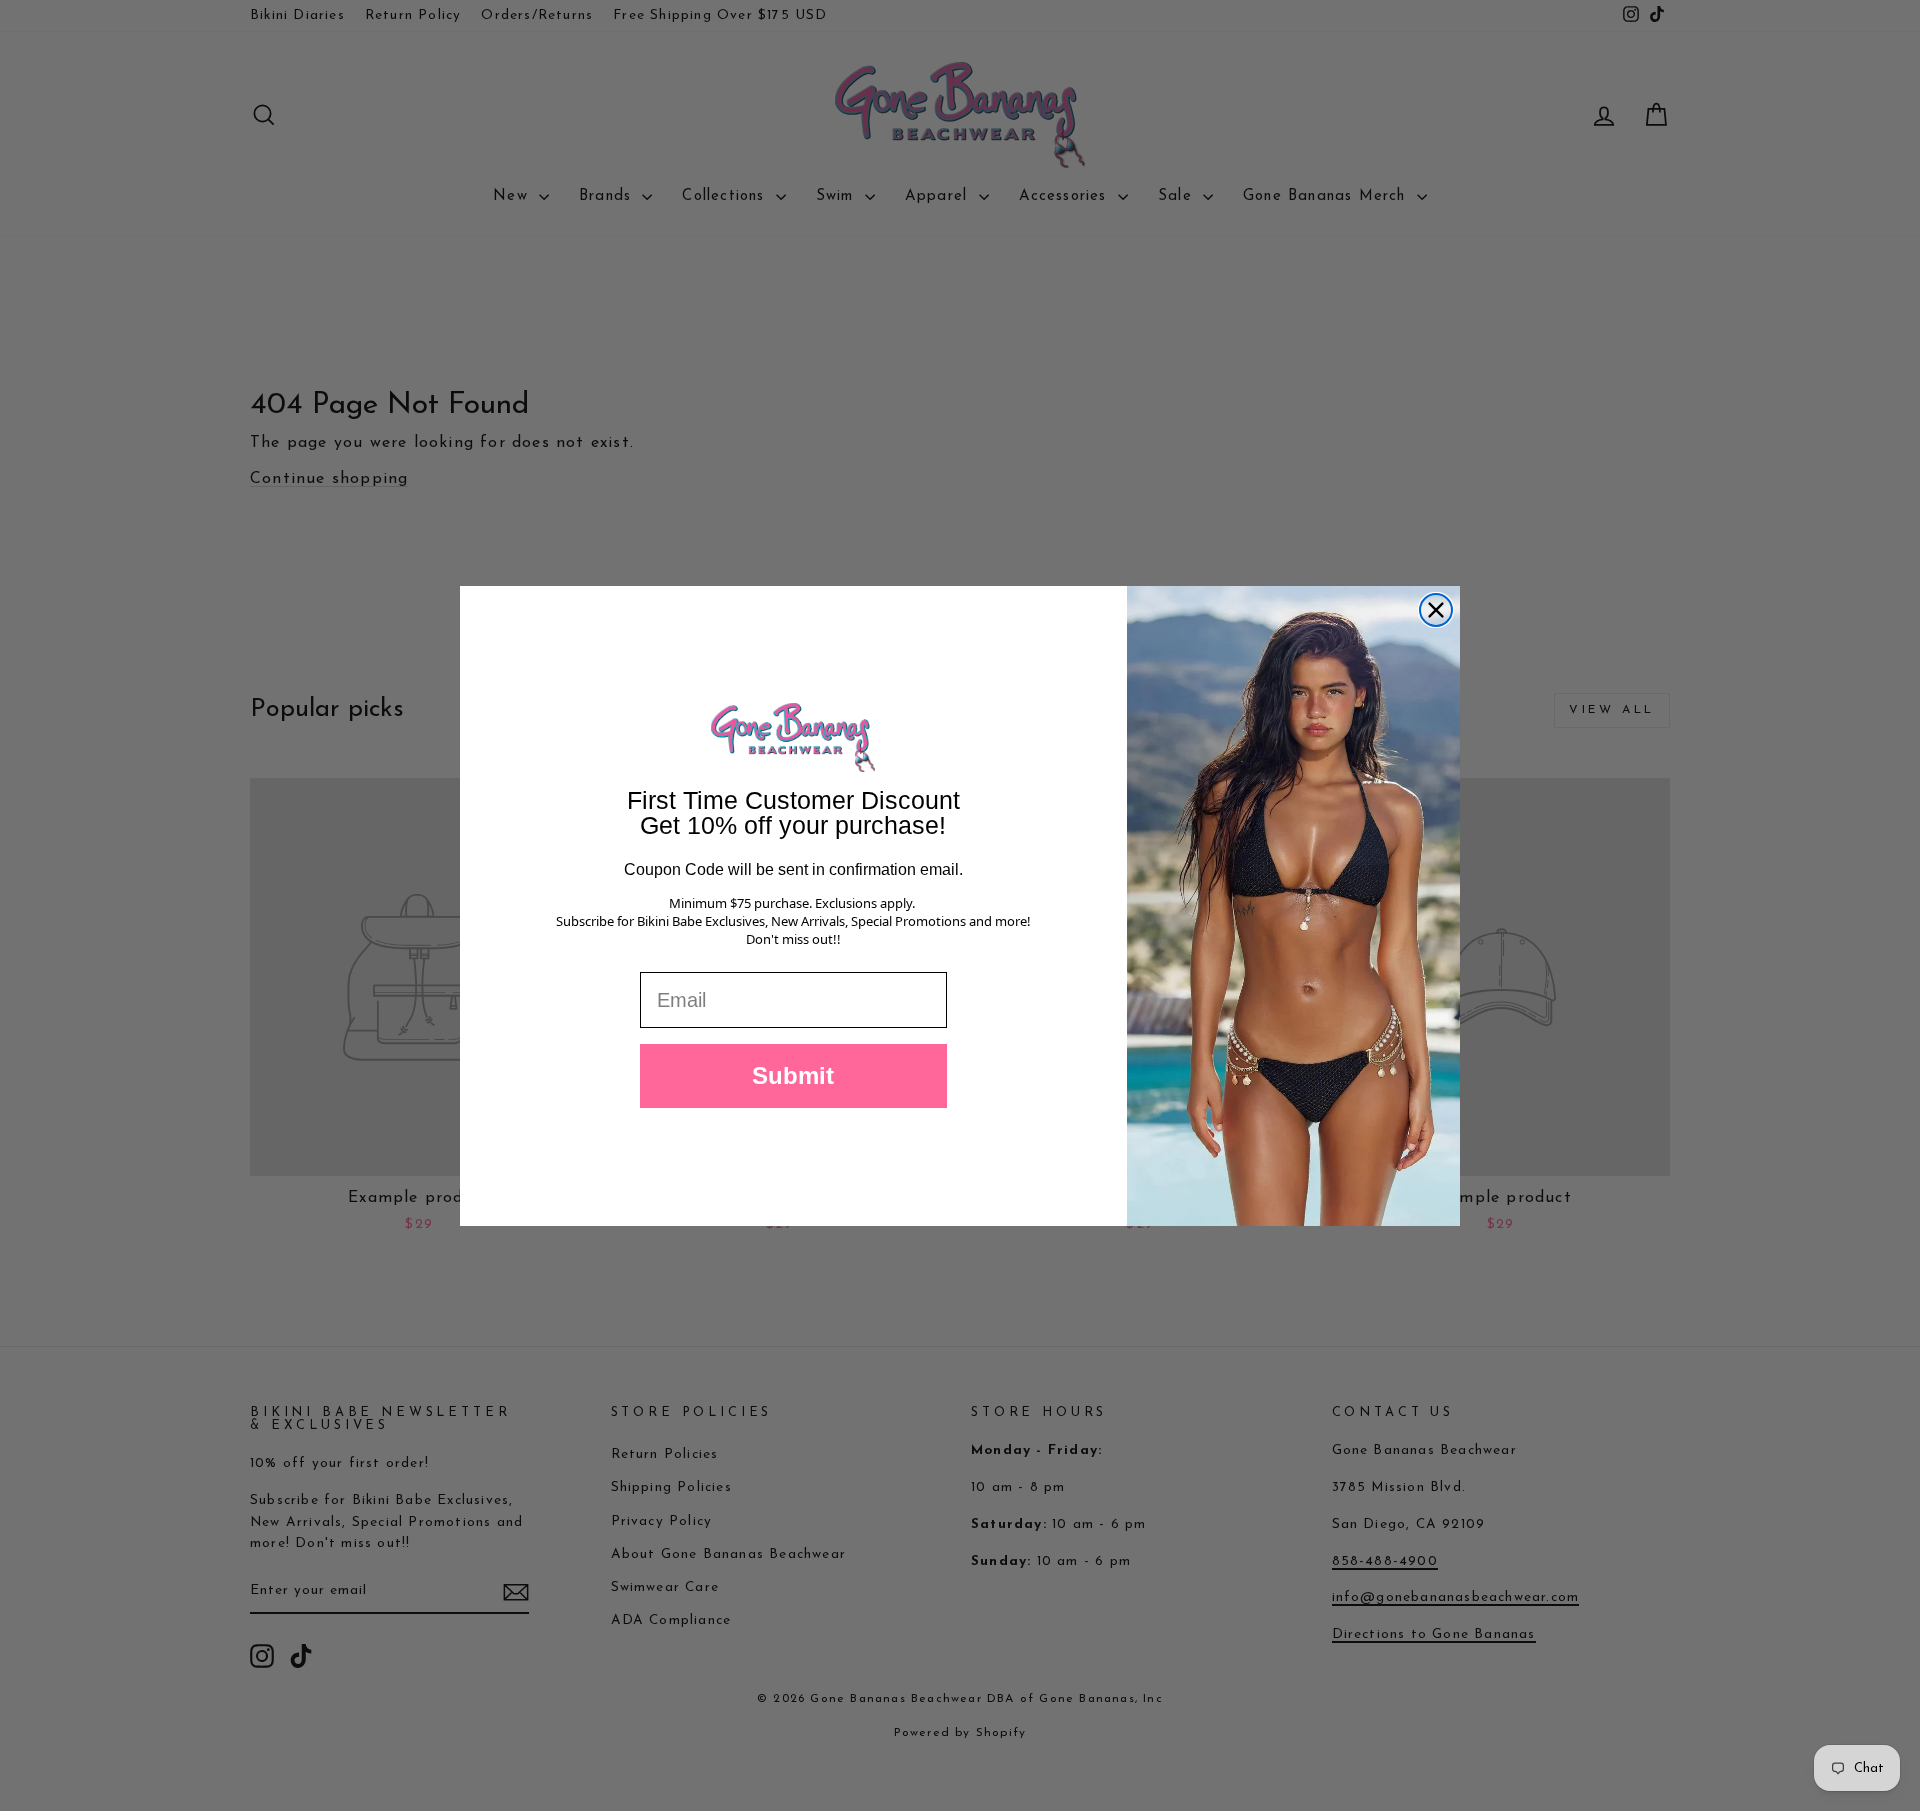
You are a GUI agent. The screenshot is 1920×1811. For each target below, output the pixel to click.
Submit (793, 1075)
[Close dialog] (1436, 610)
